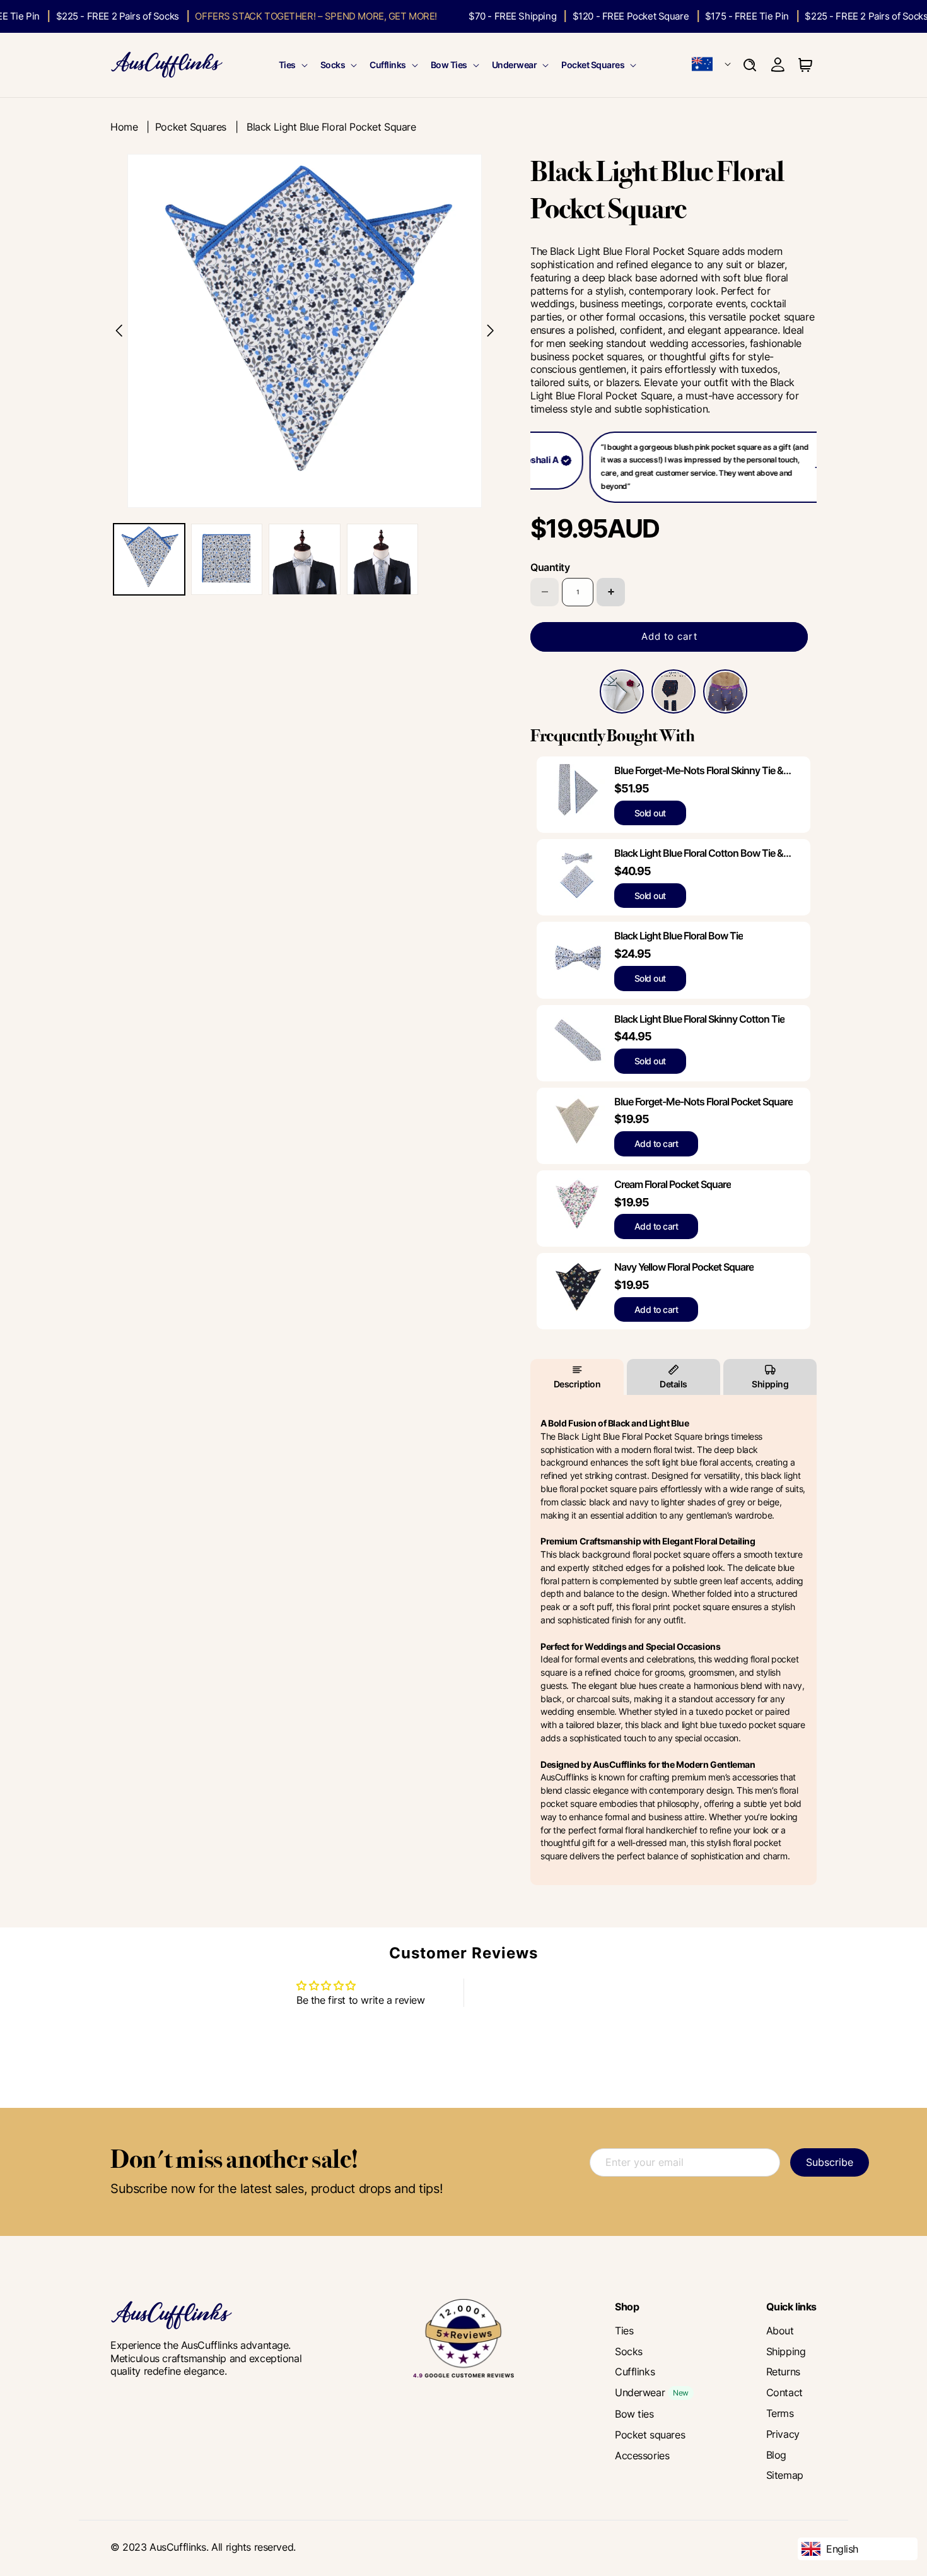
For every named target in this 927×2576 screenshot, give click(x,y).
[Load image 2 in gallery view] (227, 559)
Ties (287, 65)
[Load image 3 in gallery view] (304, 559)
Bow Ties (449, 65)
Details (673, 1384)
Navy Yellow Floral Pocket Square (684, 1267)
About (780, 2331)
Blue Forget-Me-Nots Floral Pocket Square (703, 1102)
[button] (292, 65)
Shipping (770, 1384)
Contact (784, 2392)
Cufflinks (388, 65)
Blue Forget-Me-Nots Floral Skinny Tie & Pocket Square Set (699, 771)
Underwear (515, 65)
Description (577, 1384)
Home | (133, 127)
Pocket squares (650, 2435)
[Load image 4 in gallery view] (382, 559)
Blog (776, 2455)
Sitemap (785, 2475)
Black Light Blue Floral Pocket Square (331, 127)
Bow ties (634, 2414)
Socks (333, 65)
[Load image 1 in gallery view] (149, 559)
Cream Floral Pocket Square (673, 1184)
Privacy (783, 2434)
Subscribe (830, 2162)
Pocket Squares (593, 65)
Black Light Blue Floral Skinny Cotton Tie (699, 1019)
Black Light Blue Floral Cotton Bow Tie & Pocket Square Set (699, 853)
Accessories (642, 2455)
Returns (783, 2372)
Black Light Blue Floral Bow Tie (679, 936)
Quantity (550, 567)
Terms (780, 2413)
